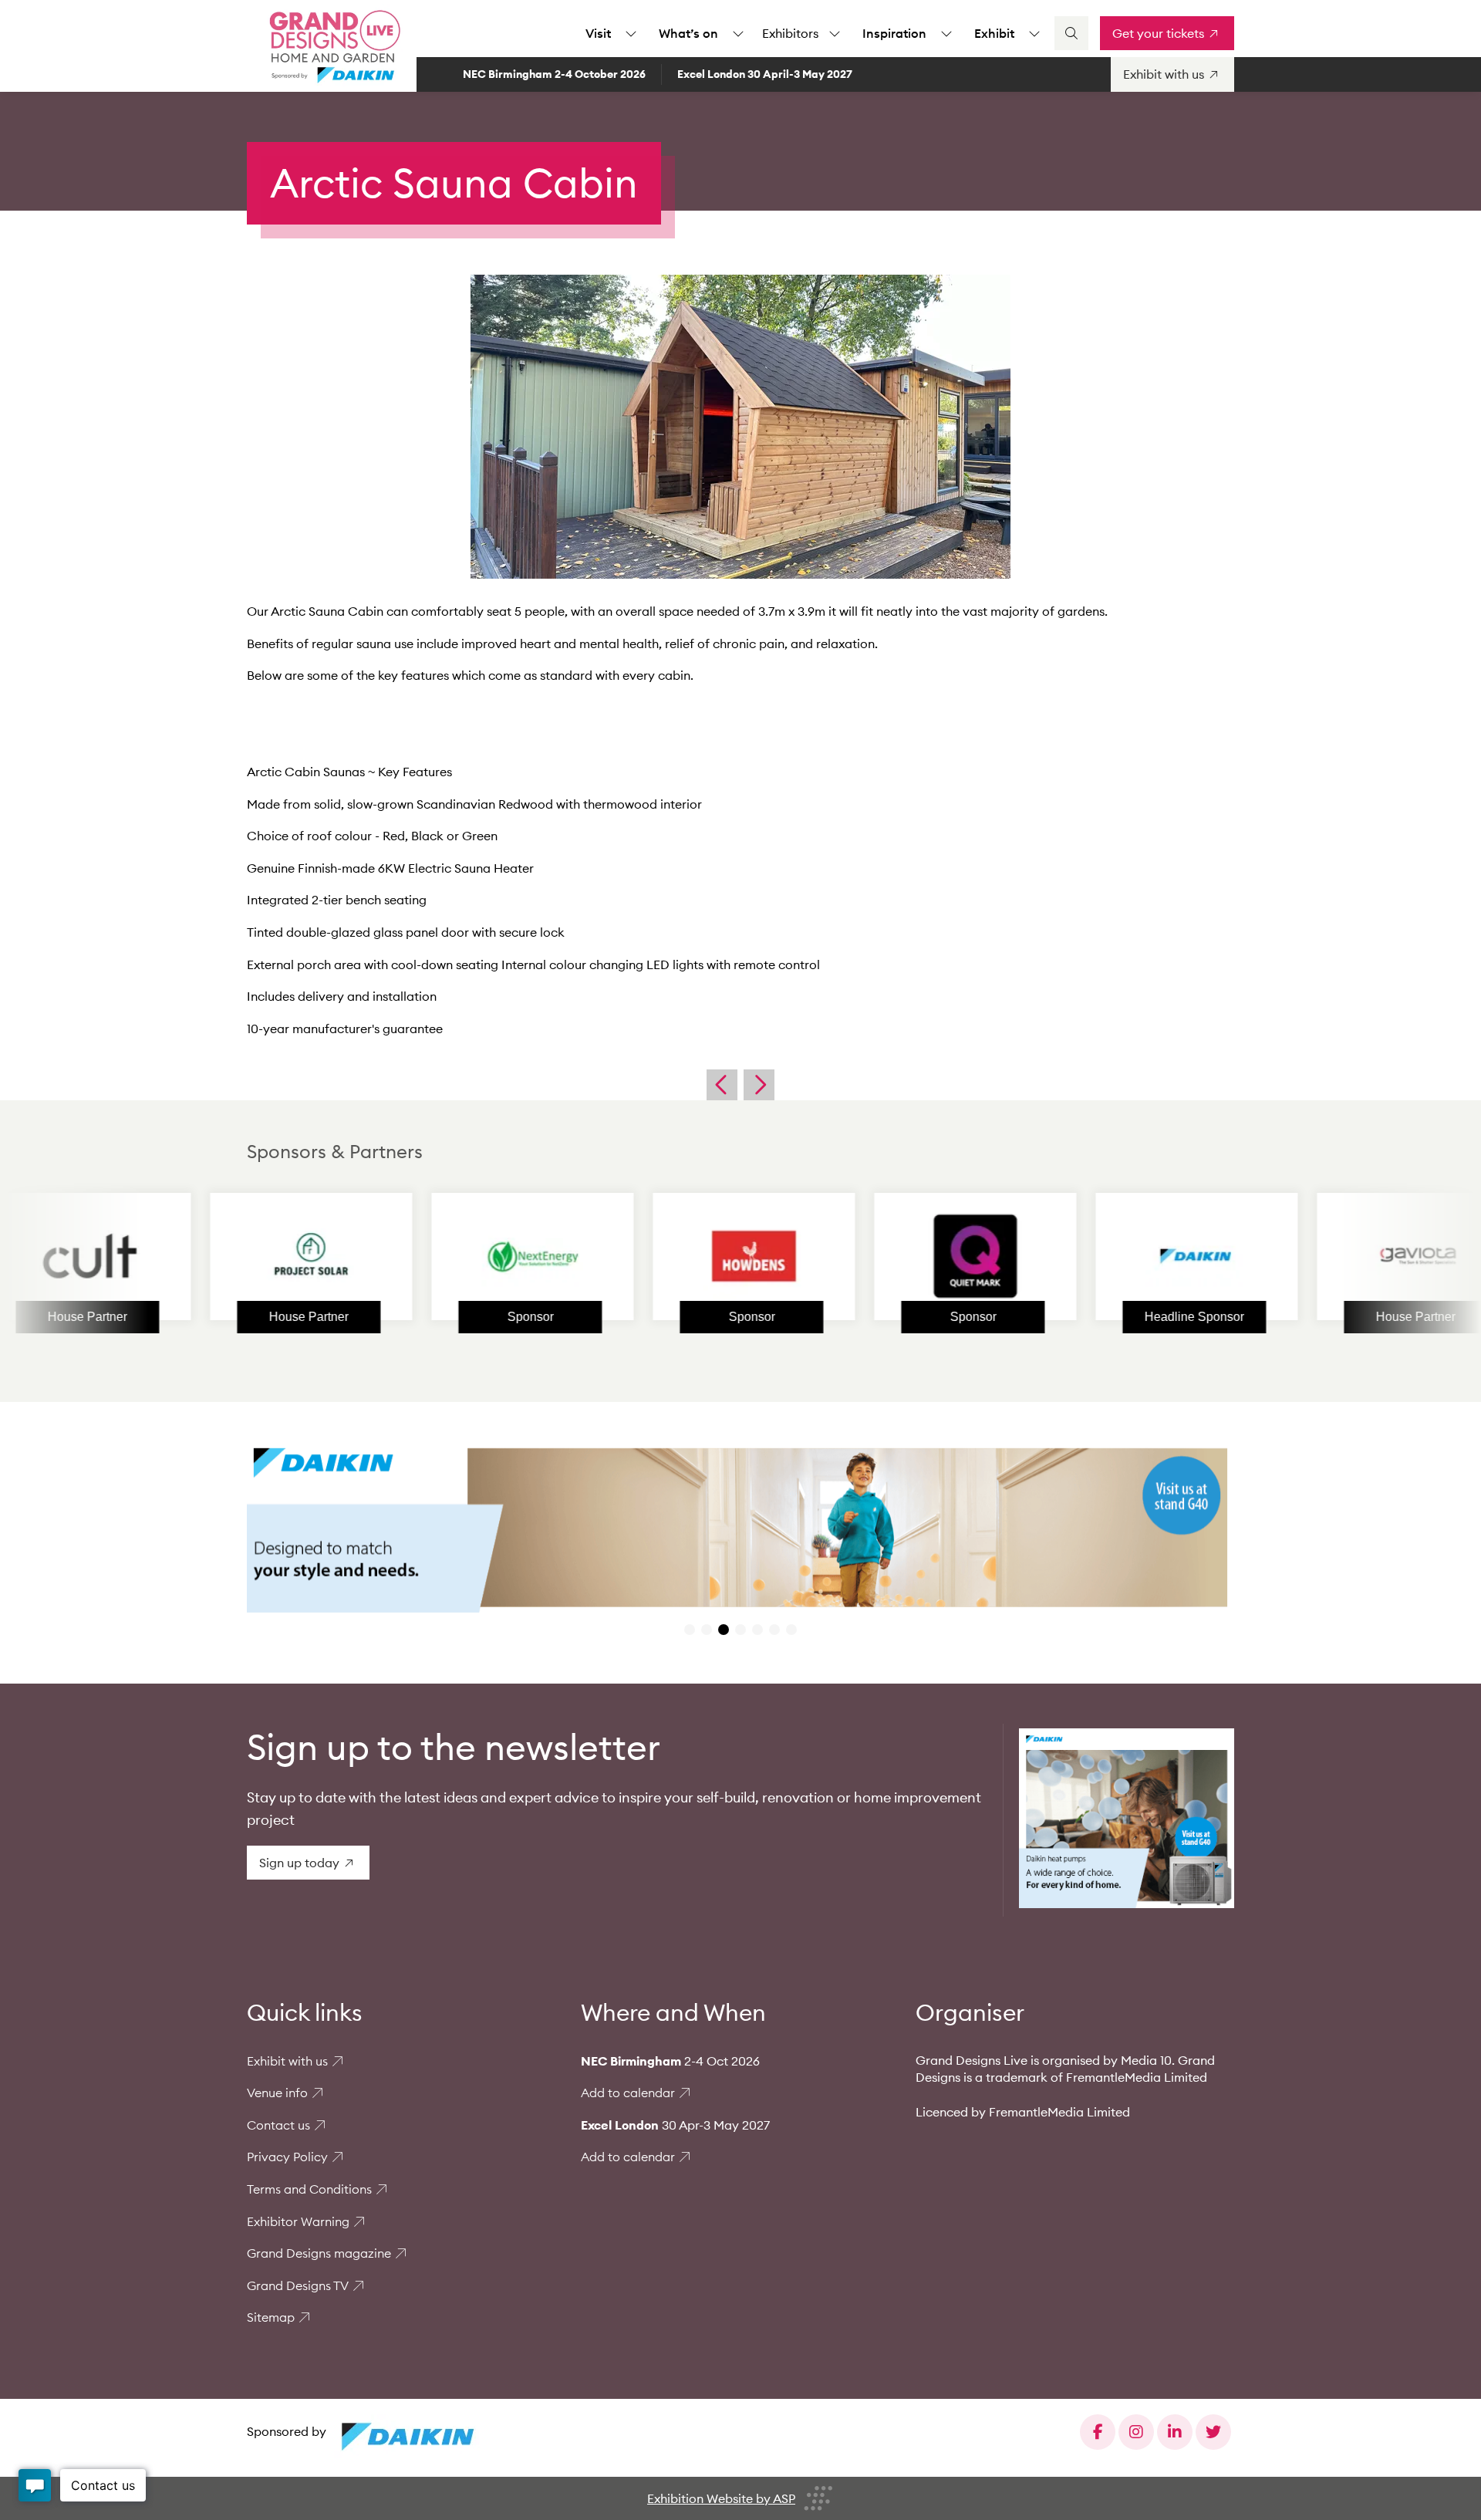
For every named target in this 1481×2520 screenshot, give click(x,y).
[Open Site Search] (1071, 33)
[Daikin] (1088, 1256)
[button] (690, 1630)
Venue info (277, 2093)
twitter (1213, 2432)
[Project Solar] (203, 1256)
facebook (1098, 2432)
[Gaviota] (1310, 1256)
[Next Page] (759, 1085)
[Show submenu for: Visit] (631, 33)
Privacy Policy (287, 2157)
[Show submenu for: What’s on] (738, 33)
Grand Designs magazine (319, 2253)
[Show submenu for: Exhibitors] (835, 33)
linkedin (1175, 2432)
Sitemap (271, 2317)
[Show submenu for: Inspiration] (946, 33)
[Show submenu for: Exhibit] (1034, 33)
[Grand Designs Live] (332, 46)
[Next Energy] (424, 1256)
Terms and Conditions (309, 2189)
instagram (1136, 2432)
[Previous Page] (722, 1085)
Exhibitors (790, 33)
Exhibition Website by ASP (721, 2498)
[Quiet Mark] (867, 1256)
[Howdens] (646, 1256)
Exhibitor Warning (298, 2221)
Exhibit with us (287, 2061)
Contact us (278, 2125)
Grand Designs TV (298, 2285)
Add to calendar (628, 2093)
